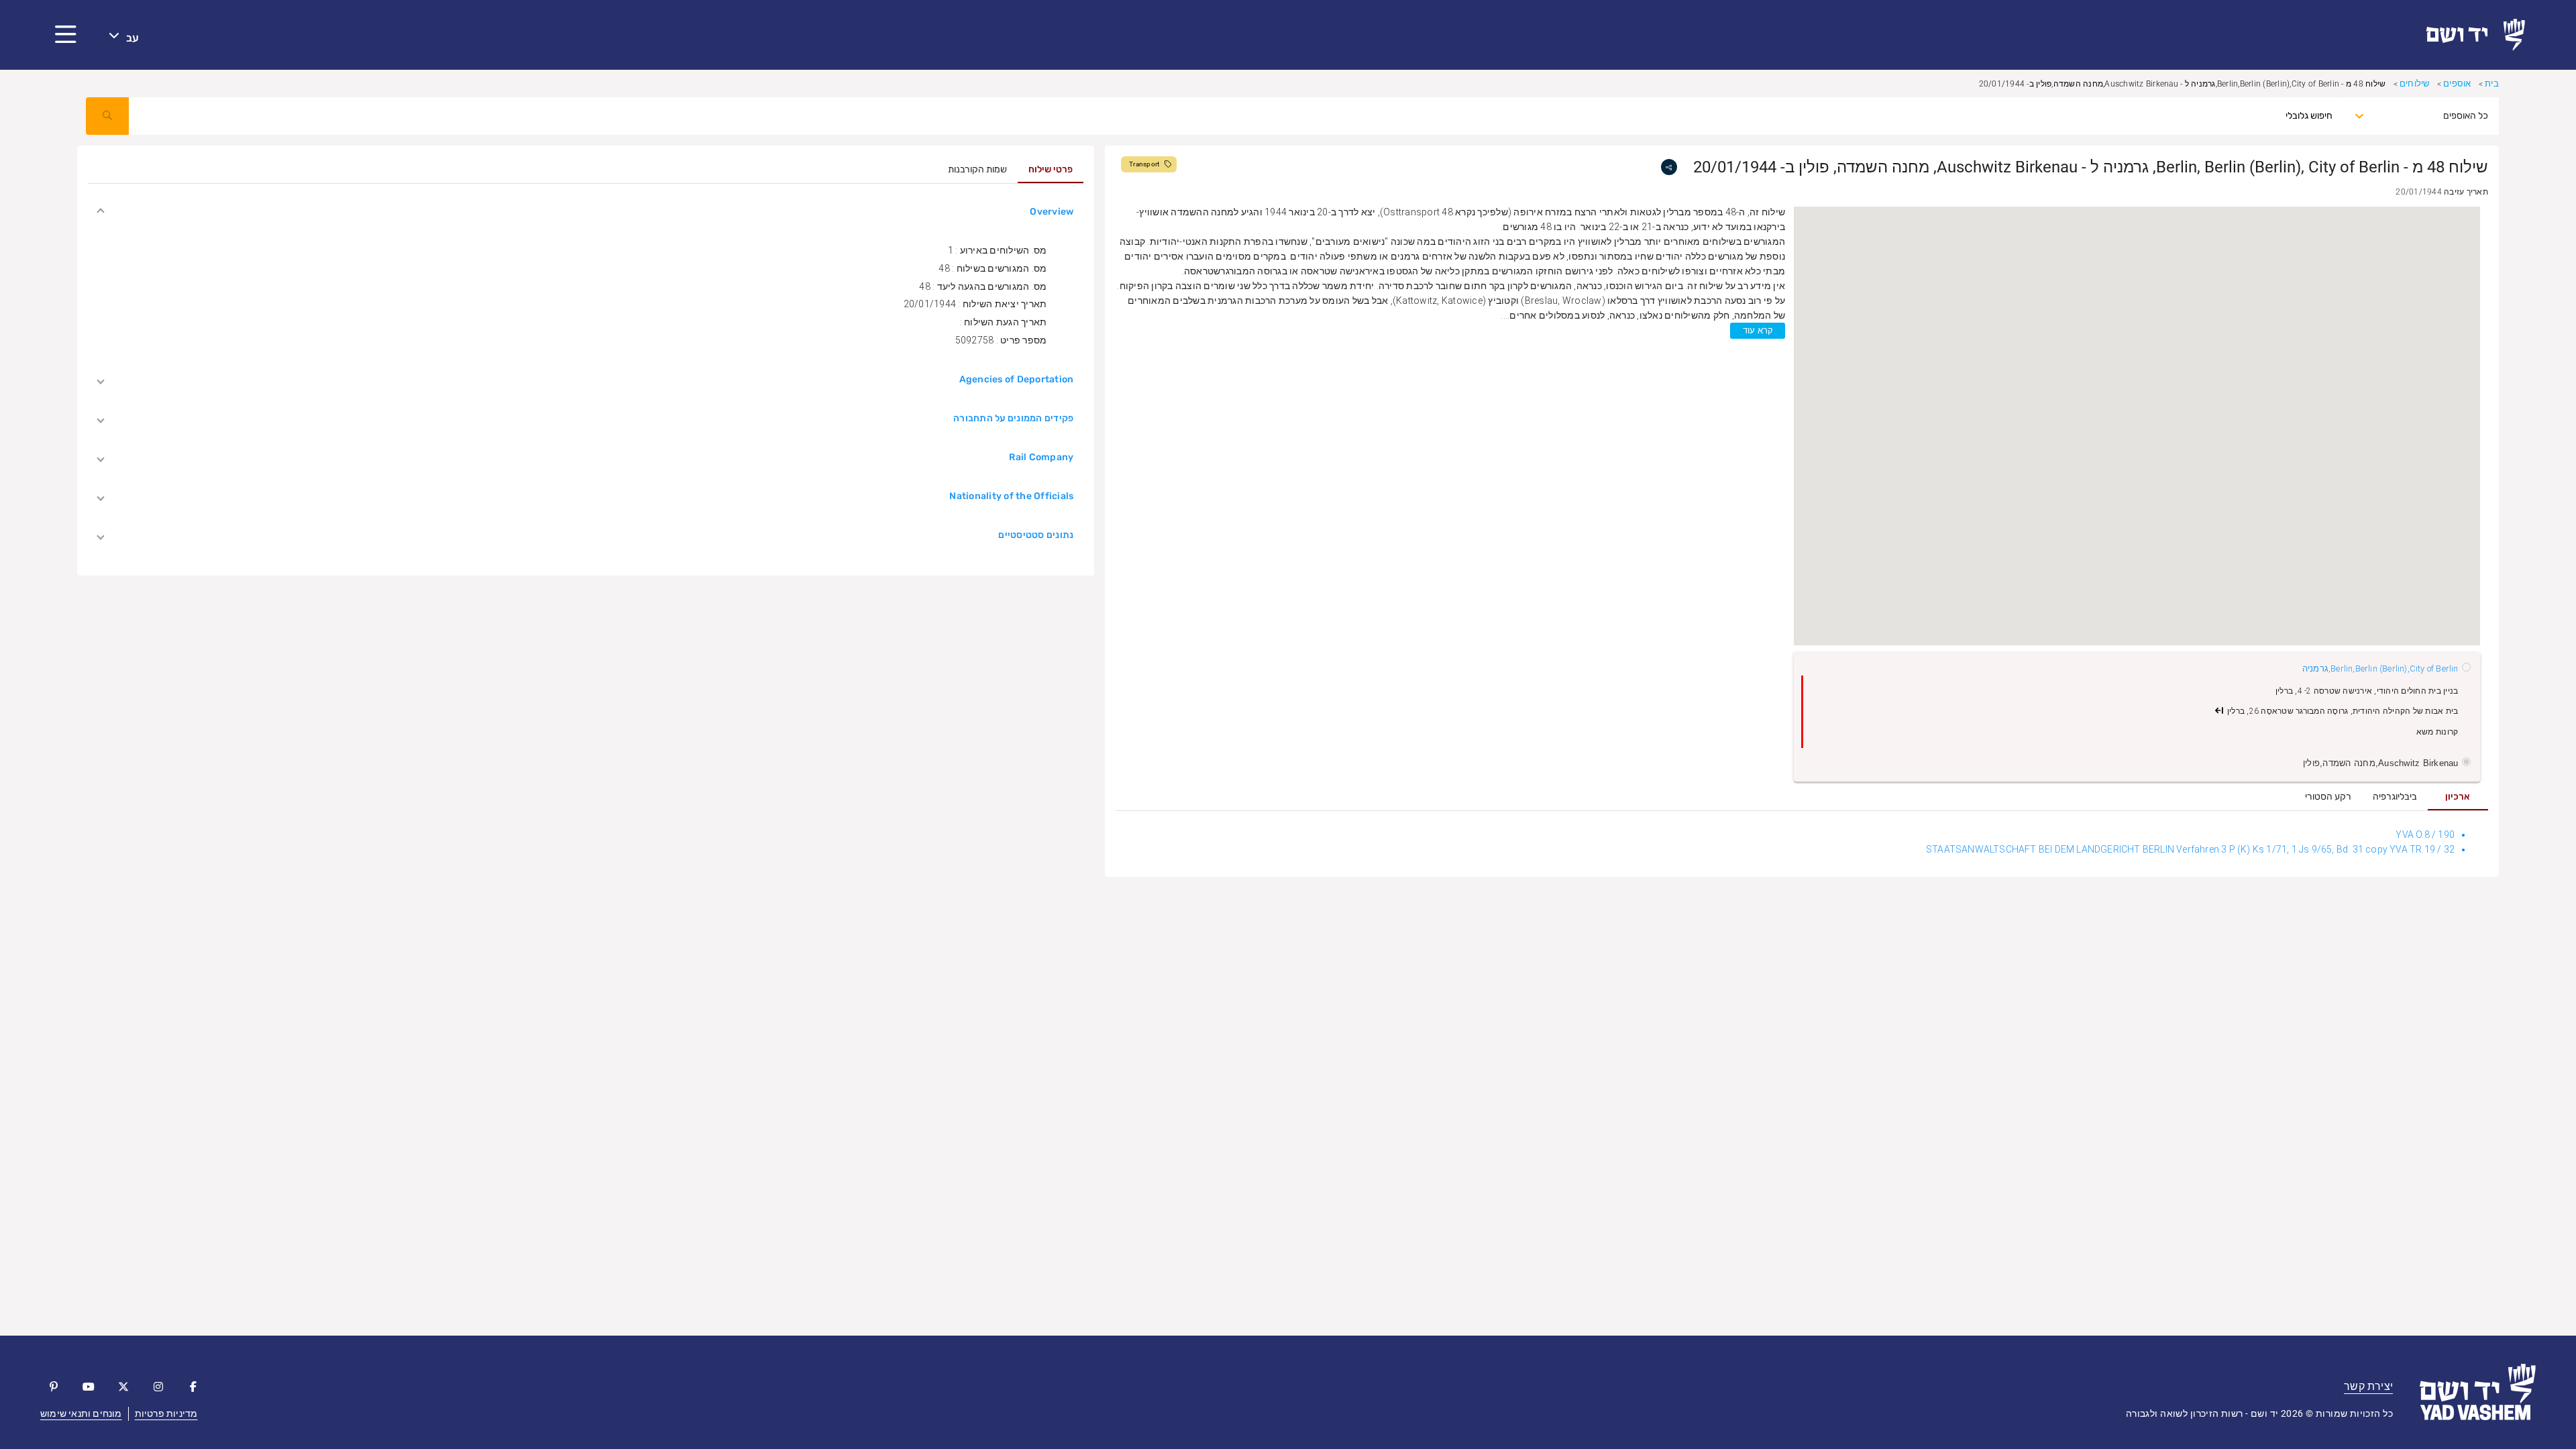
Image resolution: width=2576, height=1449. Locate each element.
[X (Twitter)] (123, 1387)
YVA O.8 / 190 (2425, 835)
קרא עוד (1758, 330)
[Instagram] (158, 1387)
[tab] (2458, 797)
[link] (2481, 35)
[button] (66, 35)
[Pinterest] (54, 1387)
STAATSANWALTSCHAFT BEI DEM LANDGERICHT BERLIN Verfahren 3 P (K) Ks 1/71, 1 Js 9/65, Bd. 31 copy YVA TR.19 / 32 (2190, 849)
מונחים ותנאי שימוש (81, 1413)
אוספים (2457, 84)
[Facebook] (193, 1387)
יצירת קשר (2368, 1386)
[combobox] (2433, 116)
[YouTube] (89, 1387)
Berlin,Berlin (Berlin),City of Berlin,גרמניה (2380, 668)
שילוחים (2414, 84)
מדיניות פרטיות (166, 1413)
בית (2492, 84)
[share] (1669, 167)
